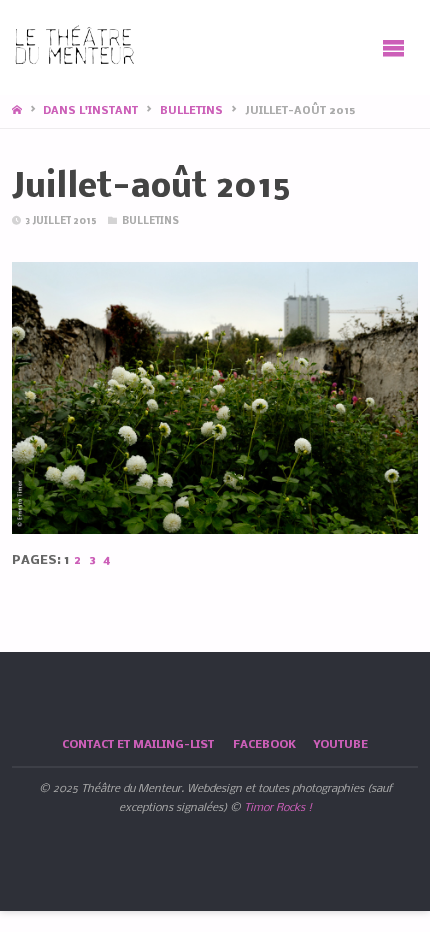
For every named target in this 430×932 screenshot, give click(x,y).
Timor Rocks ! (278, 808)
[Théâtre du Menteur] (75, 47)
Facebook (264, 745)
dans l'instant (90, 111)
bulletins (191, 111)
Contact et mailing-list (138, 745)
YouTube (341, 745)
